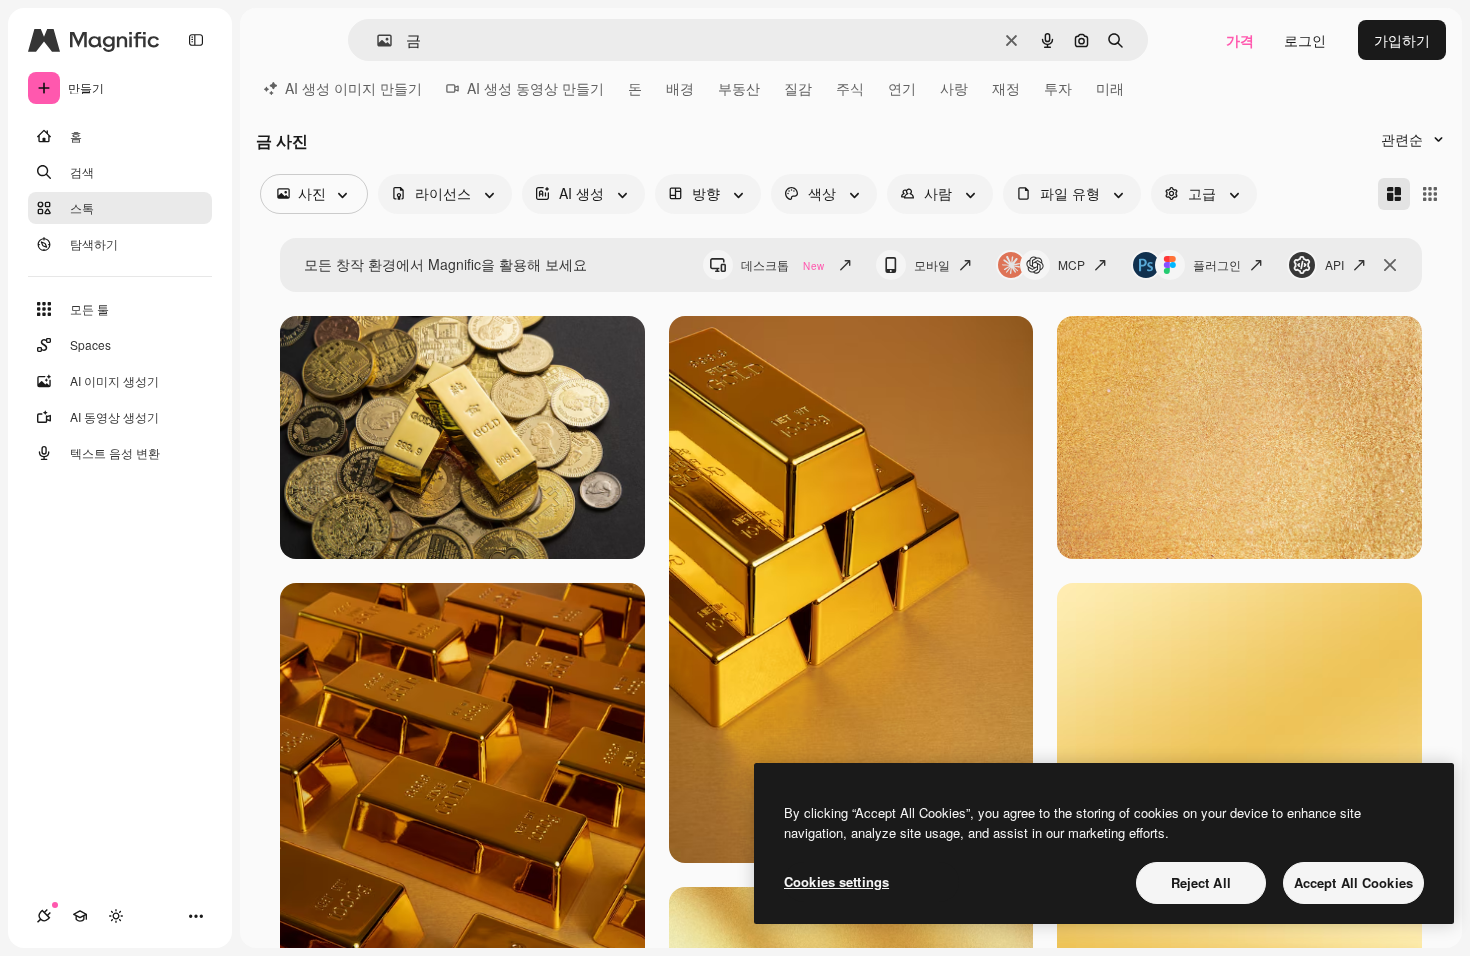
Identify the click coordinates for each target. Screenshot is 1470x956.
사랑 (954, 88)
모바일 (932, 264)
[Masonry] (1394, 194)
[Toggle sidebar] (196, 40)
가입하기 (1402, 40)
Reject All (1201, 882)
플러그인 (1217, 264)
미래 (1110, 88)
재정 (1006, 88)
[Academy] (80, 916)
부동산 (739, 88)
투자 (1058, 88)
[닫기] (1390, 265)
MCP (1071, 264)
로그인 (1305, 40)
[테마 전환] (116, 916)
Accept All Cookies (1353, 882)
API (1334, 264)
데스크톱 (782, 264)
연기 (902, 88)
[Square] (1430, 194)
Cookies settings (836, 881)
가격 (1240, 40)
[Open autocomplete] (376, 40)
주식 (850, 88)
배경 (680, 88)
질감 (798, 88)
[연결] (44, 916)
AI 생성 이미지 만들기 (353, 88)
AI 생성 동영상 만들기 (535, 88)
